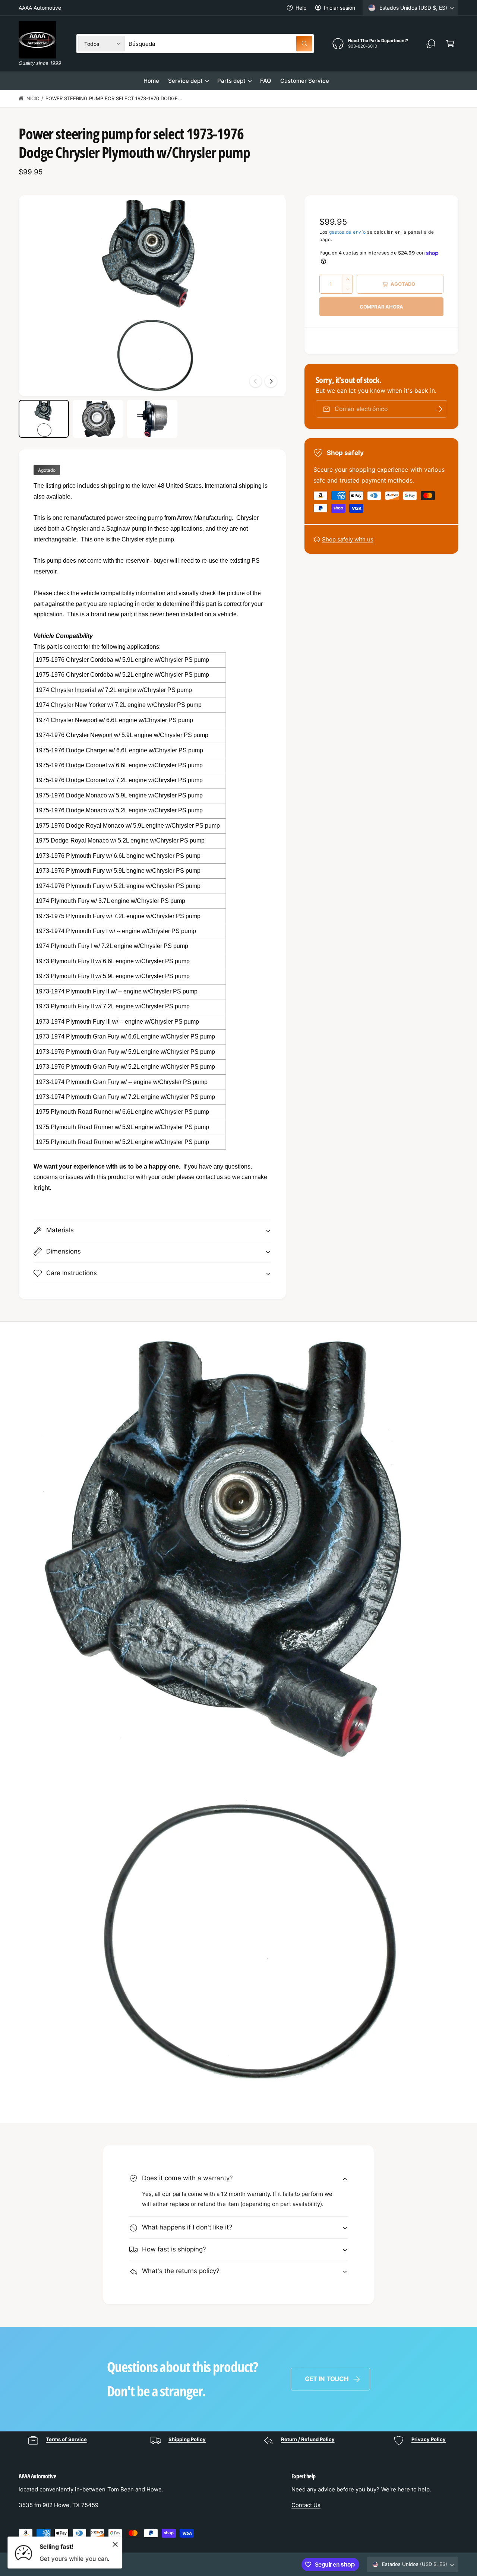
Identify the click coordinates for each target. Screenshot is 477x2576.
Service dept (185, 81)
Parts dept (231, 81)
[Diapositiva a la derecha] (271, 381)
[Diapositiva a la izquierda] (256, 381)
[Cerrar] (115, 2544)
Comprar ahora (381, 307)
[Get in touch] (431, 44)
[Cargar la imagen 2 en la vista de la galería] (98, 419)
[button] (450, 44)
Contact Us (306, 2505)
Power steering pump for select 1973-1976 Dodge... (114, 98)
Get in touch (327, 2379)
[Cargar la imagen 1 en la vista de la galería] (44, 419)
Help (301, 8)
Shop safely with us (348, 539)
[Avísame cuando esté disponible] (439, 409)
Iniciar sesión (339, 8)
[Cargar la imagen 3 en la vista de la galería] (152, 419)
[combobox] (220, 44)
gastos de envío (348, 232)
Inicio (32, 98)
